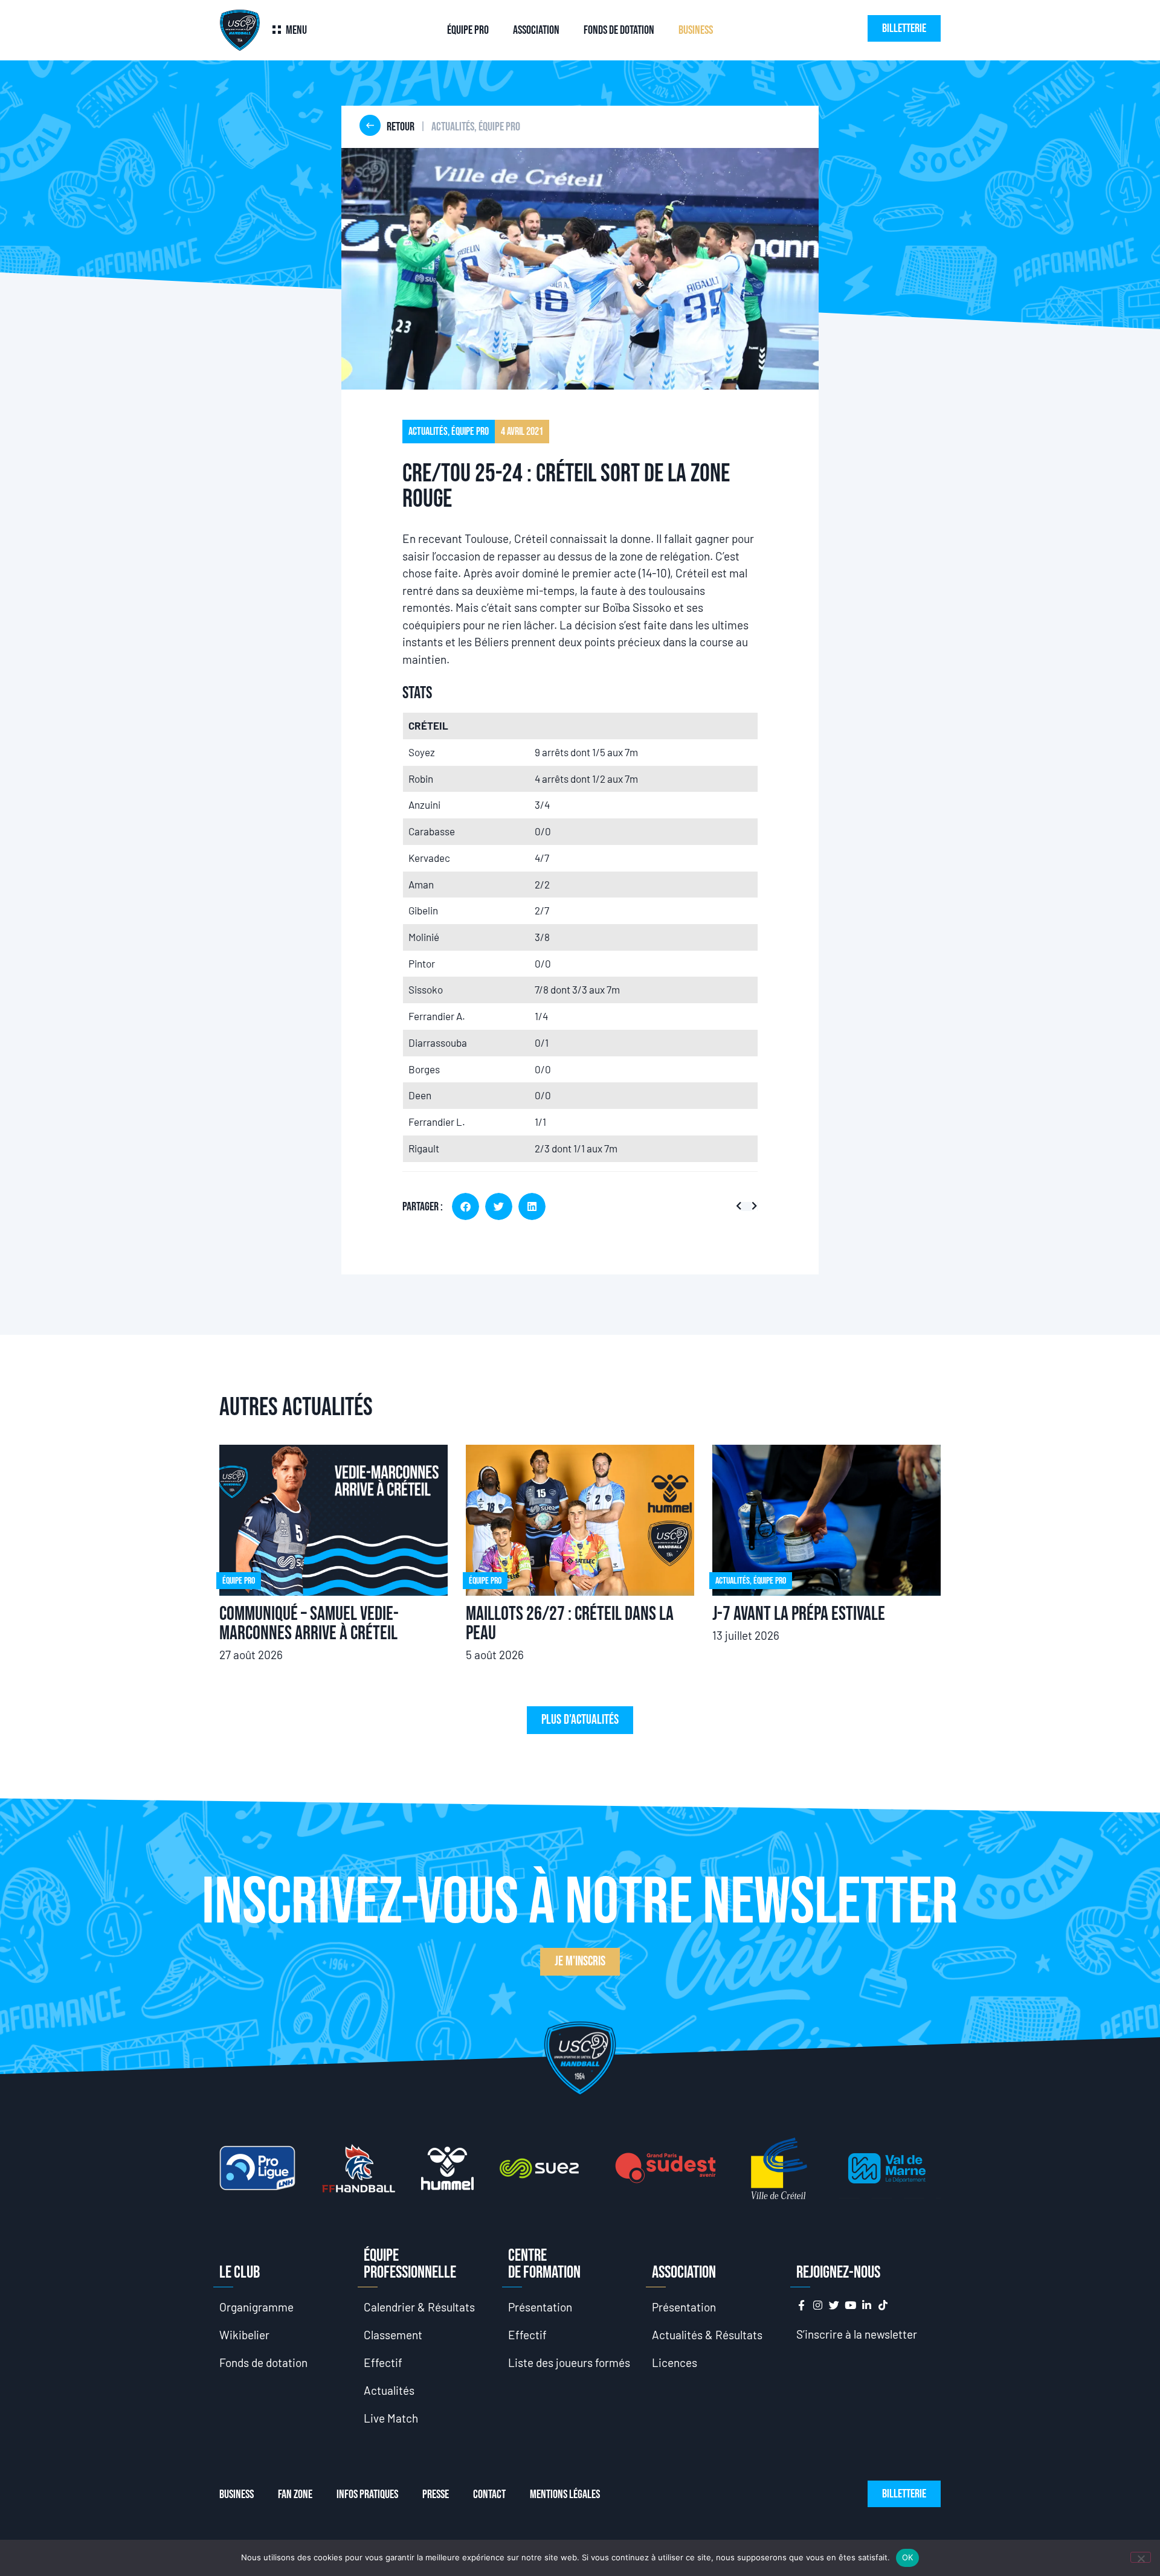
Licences (675, 2362)
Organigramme (256, 2307)
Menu (296, 30)
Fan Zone (295, 2494)
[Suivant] (752, 1206)
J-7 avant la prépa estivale (799, 1614)
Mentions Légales (565, 2494)
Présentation (540, 2307)
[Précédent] (741, 1206)
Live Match (391, 2418)
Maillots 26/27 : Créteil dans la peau (570, 1624)
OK (908, 2557)
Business (696, 30)
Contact (489, 2494)
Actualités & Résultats (707, 2335)
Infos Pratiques (367, 2494)
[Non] (1141, 2557)
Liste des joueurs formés (569, 2362)
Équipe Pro (468, 30)
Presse (436, 2494)
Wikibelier (244, 2335)
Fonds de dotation (619, 30)
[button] (466, 1206)
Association (536, 30)
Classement (393, 2335)
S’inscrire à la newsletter (857, 2334)
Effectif (383, 2362)
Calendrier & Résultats (419, 2307)
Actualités (389, 2390)
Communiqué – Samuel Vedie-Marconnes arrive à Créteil (309, 1624)
